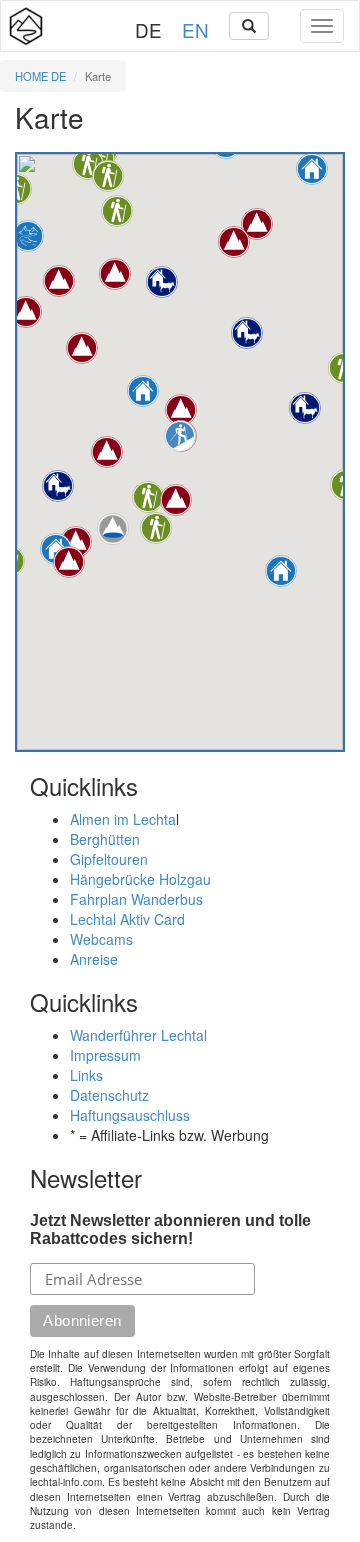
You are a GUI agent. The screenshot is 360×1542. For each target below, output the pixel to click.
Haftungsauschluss (130, 1115)
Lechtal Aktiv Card (127, 919)
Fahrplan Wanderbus (136, 899)
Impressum (105, 1055)
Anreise (94, 959)
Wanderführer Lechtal (138, 1035)
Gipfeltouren (109, 859)
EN (195, 29)
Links (86, 1075)
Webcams (101, 939)
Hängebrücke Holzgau (140, 879)
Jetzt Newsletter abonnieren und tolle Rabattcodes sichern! (170, 1229)
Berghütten (105, 839)
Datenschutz (109, 1095)
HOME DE (40, 76)
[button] (58, 486)
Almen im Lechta (123, 819)
